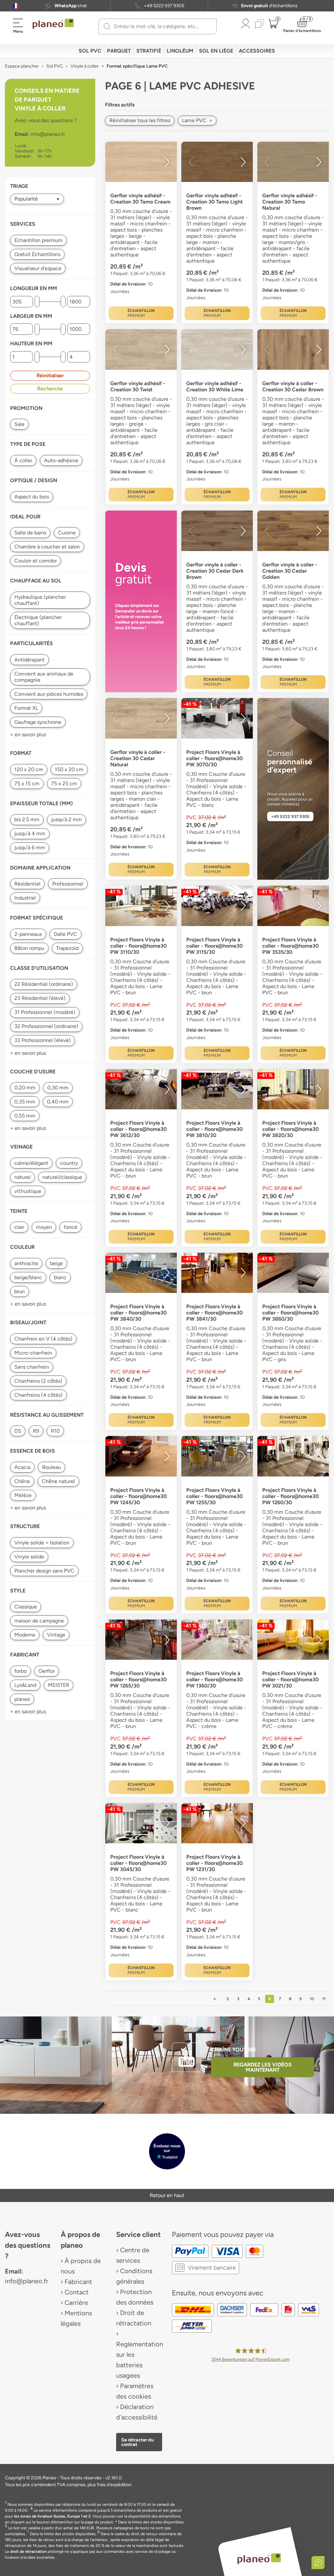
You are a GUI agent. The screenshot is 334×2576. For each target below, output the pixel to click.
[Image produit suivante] (167, 162)
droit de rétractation (28, 2552)
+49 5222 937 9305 (164, 6)
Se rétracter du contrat (137, 2442)
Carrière (76, 2303)
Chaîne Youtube (234, 2050)
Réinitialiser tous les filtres (140, 120)
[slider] (37, 302)
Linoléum (180, 51)
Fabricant (78, 2282)
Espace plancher (22, 66)
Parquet (119, 51)
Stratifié (149, 51)
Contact (77, 2292)
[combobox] (161, 26)
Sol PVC (90, 51)
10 (312, 1999)
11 (324, 1999)
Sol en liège (216, 51)
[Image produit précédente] (115, 162)
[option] (141, 162)
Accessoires (257, 51)
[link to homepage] (53, 24)
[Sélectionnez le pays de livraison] (16, 6)
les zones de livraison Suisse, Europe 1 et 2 (52, 2516)
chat (71, 6)
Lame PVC (197, 120)
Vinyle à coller (85, 66)
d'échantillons (269, 6)
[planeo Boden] (259, 2558)
